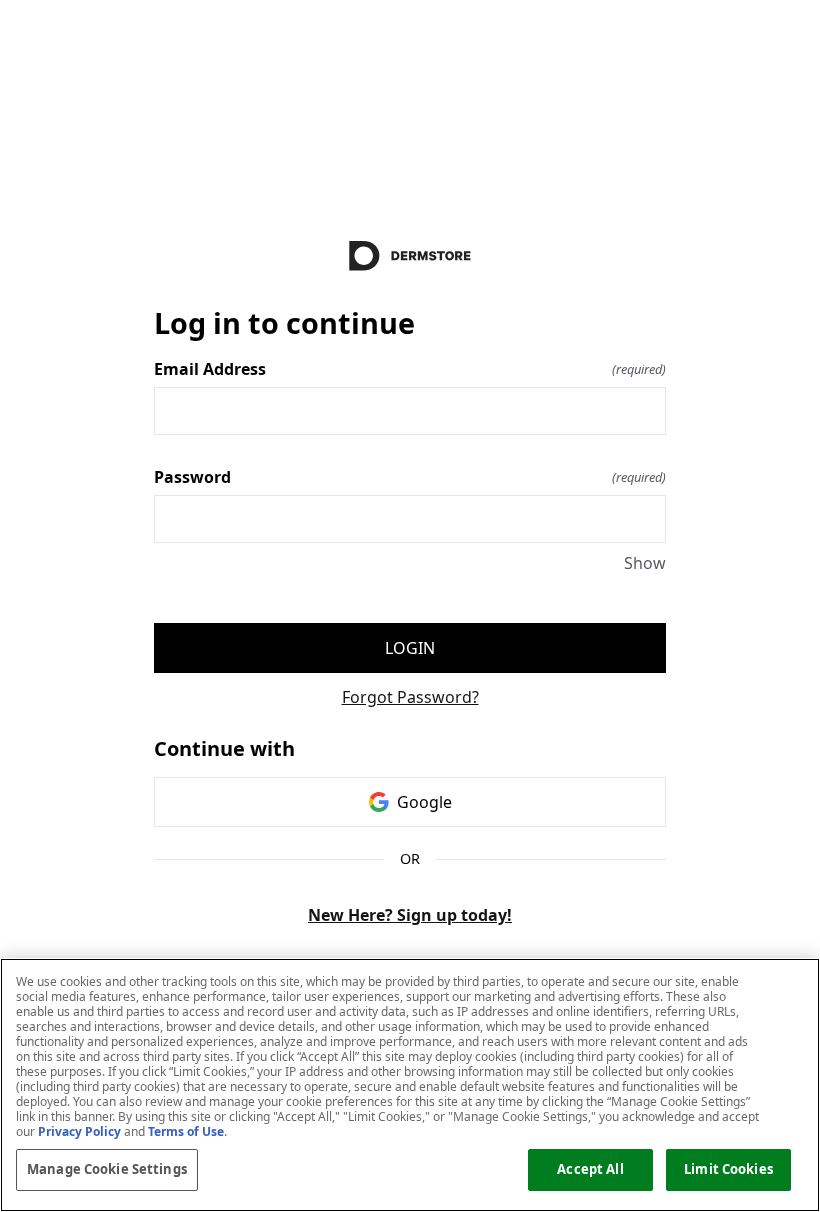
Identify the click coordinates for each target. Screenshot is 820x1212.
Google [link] (424, 802)
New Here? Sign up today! (410, 915)
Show (645, 563)
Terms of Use (186, 1131)
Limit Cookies (728, 1169)
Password (410, 477)
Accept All (590, 1169)
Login (410, 648)
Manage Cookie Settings (107, 1169)
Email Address (410, 369)
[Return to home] (410, 256)
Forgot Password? (410, 697)
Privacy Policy (79, 1131)
